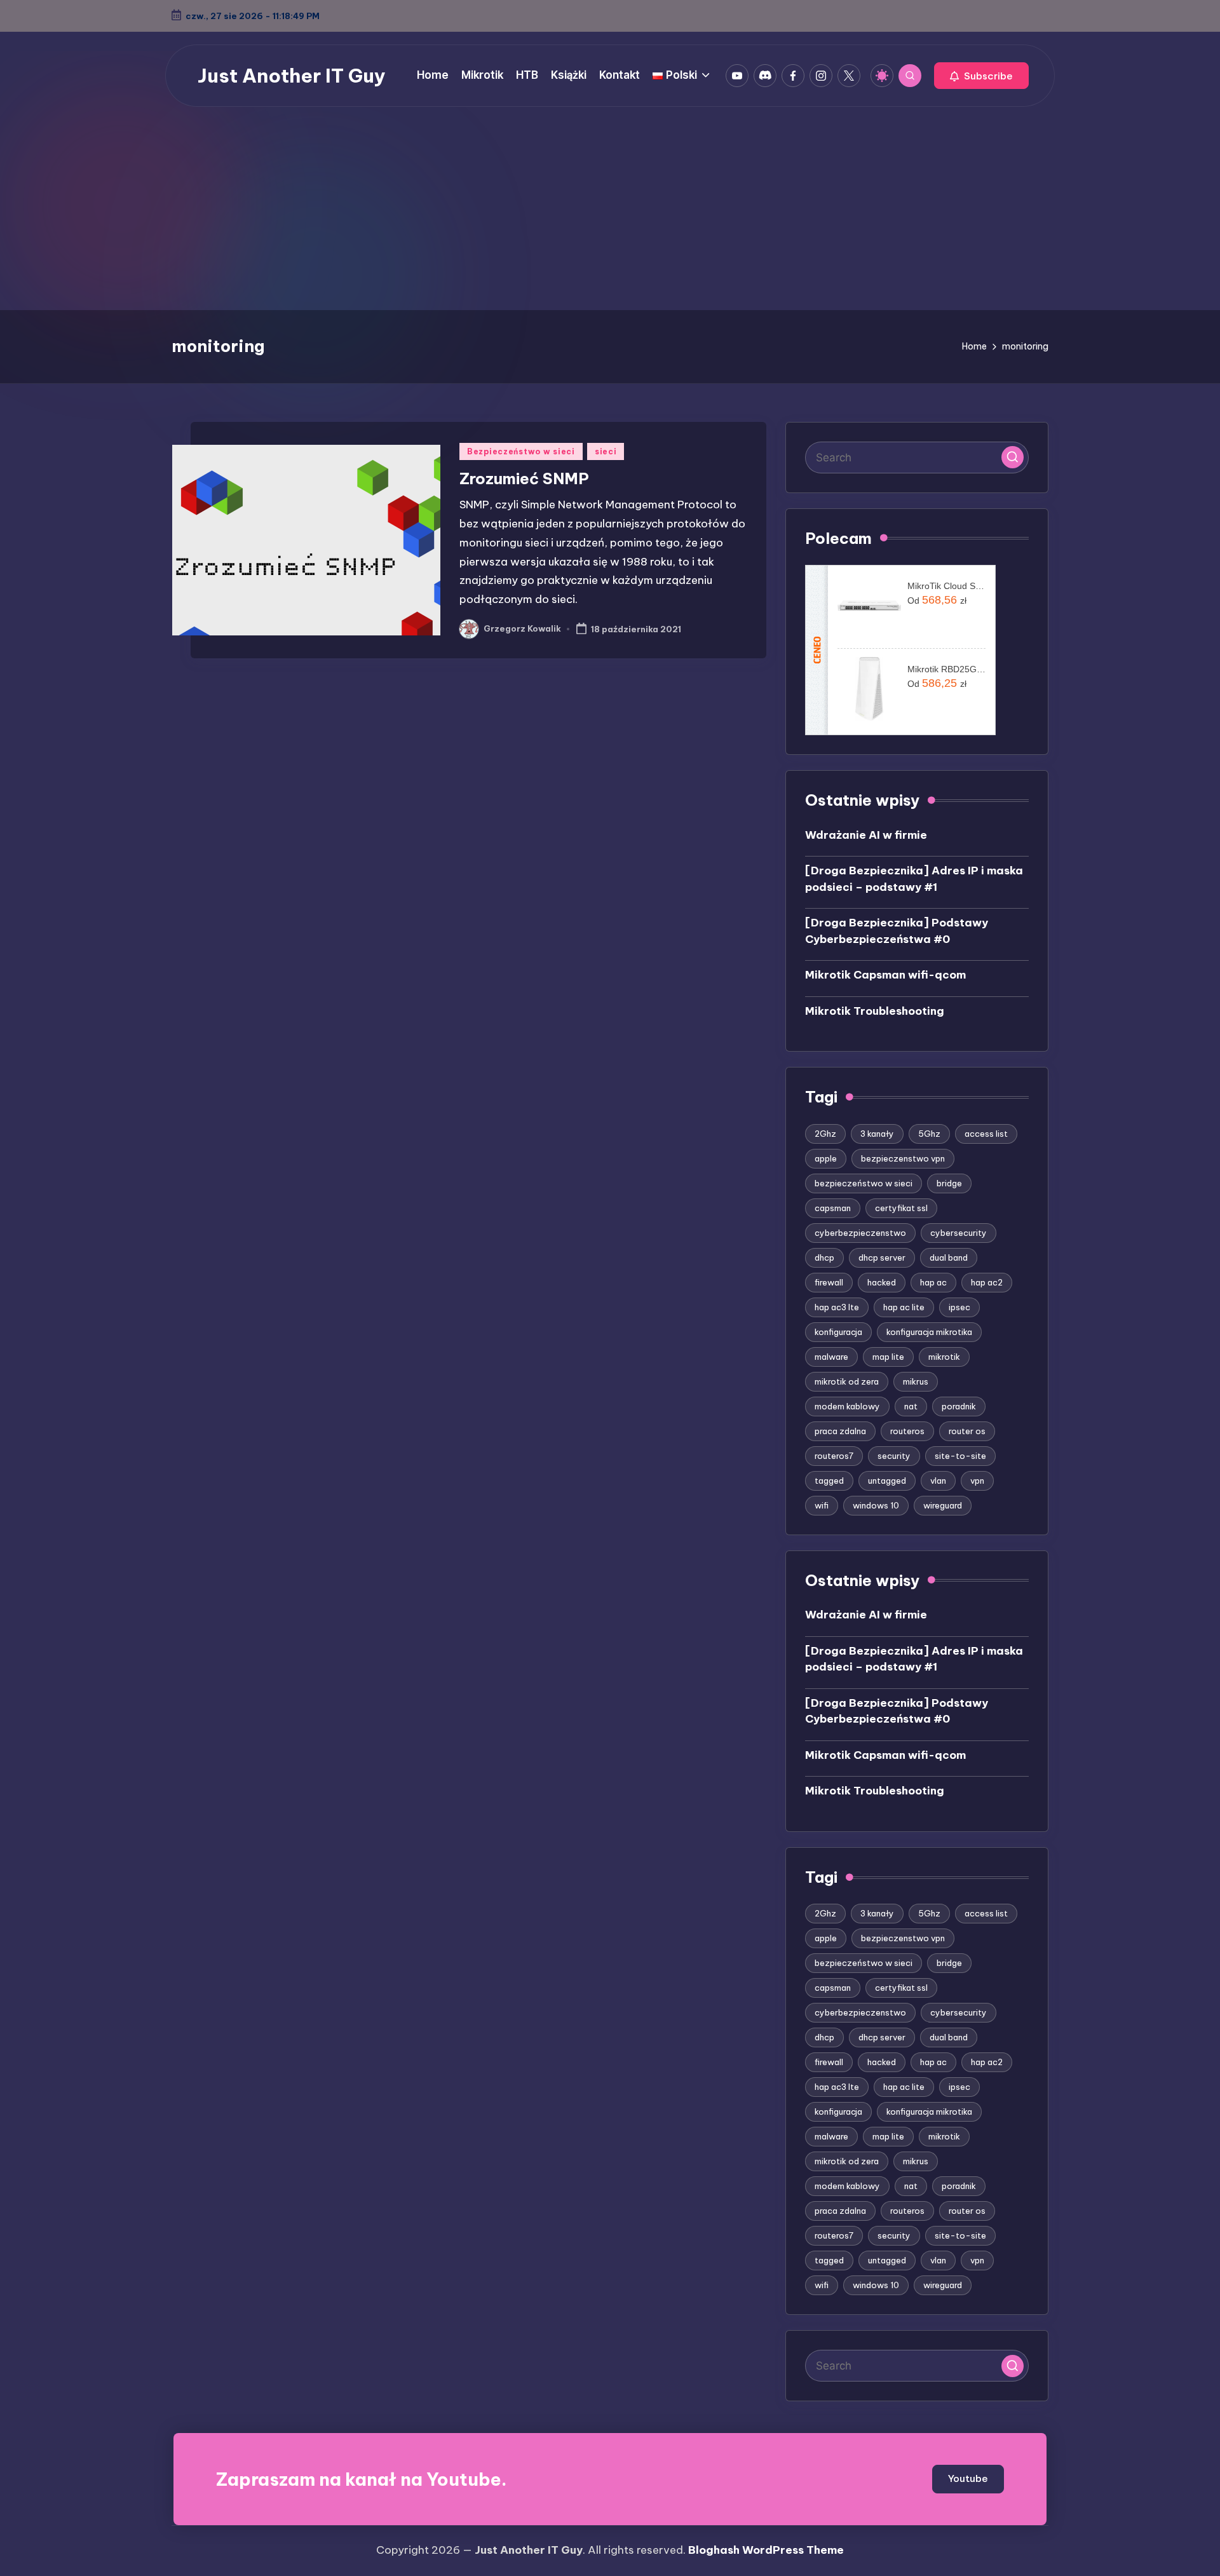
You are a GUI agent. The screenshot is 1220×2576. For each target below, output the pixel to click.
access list (986, 1134)
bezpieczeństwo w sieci (864, 1183)
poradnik (959, 1406)
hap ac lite (904, 1307)
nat (911, 1406)
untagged (887, 1481)
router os (967, 1431)
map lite (888, 1357)
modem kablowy (847, 1406)
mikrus (916, 1381)
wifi (822, 1505)
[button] (981, 76)
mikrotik (944, 1357)
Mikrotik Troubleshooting (875, 1011)
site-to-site (960, 1456)
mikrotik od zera (847, 1381)
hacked (882, 1282)
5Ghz (929, 1134)
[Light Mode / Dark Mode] (882, 76)
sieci (606, 451)
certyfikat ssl (901, 1208)
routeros (907, 1431)
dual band (949, 1257)
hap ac (933, 1282)
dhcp (824, 1257)
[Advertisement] (610, 215)
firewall (829, 1282)
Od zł (937, 600)
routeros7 (834, 1456)
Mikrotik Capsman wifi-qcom (885, 975)
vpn (977, 1481)
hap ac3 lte (837, 1307)
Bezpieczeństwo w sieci (521, 451)
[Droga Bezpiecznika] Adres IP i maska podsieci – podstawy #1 (914, 879)
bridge (949, 1183)
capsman (833, 1208)
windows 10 (876, 1505)
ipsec (959, 1307)
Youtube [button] (968, 2478)
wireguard (943, 1505)
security (894, 1456)
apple (826, 1158)
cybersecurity (959, 1233)
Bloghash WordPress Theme (766, 2550)
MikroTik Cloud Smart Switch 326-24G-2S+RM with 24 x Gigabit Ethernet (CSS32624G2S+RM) (946, 586)
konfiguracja (838, 1332)
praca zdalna (840, 1431)
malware (831, 1357)
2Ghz (825, 1134)
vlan (938, 1481)
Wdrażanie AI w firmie (866, 835)
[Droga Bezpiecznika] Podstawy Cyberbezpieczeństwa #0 (897, 931)
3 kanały (877, 1134)
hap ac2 (987, 1282)
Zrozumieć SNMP (524, 478)
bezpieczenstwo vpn (903, 1158)
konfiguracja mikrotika (929, 1332)
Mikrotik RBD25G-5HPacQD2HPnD (946, 669)
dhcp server (882, 1257)
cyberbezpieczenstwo (860, 1233)
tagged (829, 1481)
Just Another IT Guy (292, 76)
